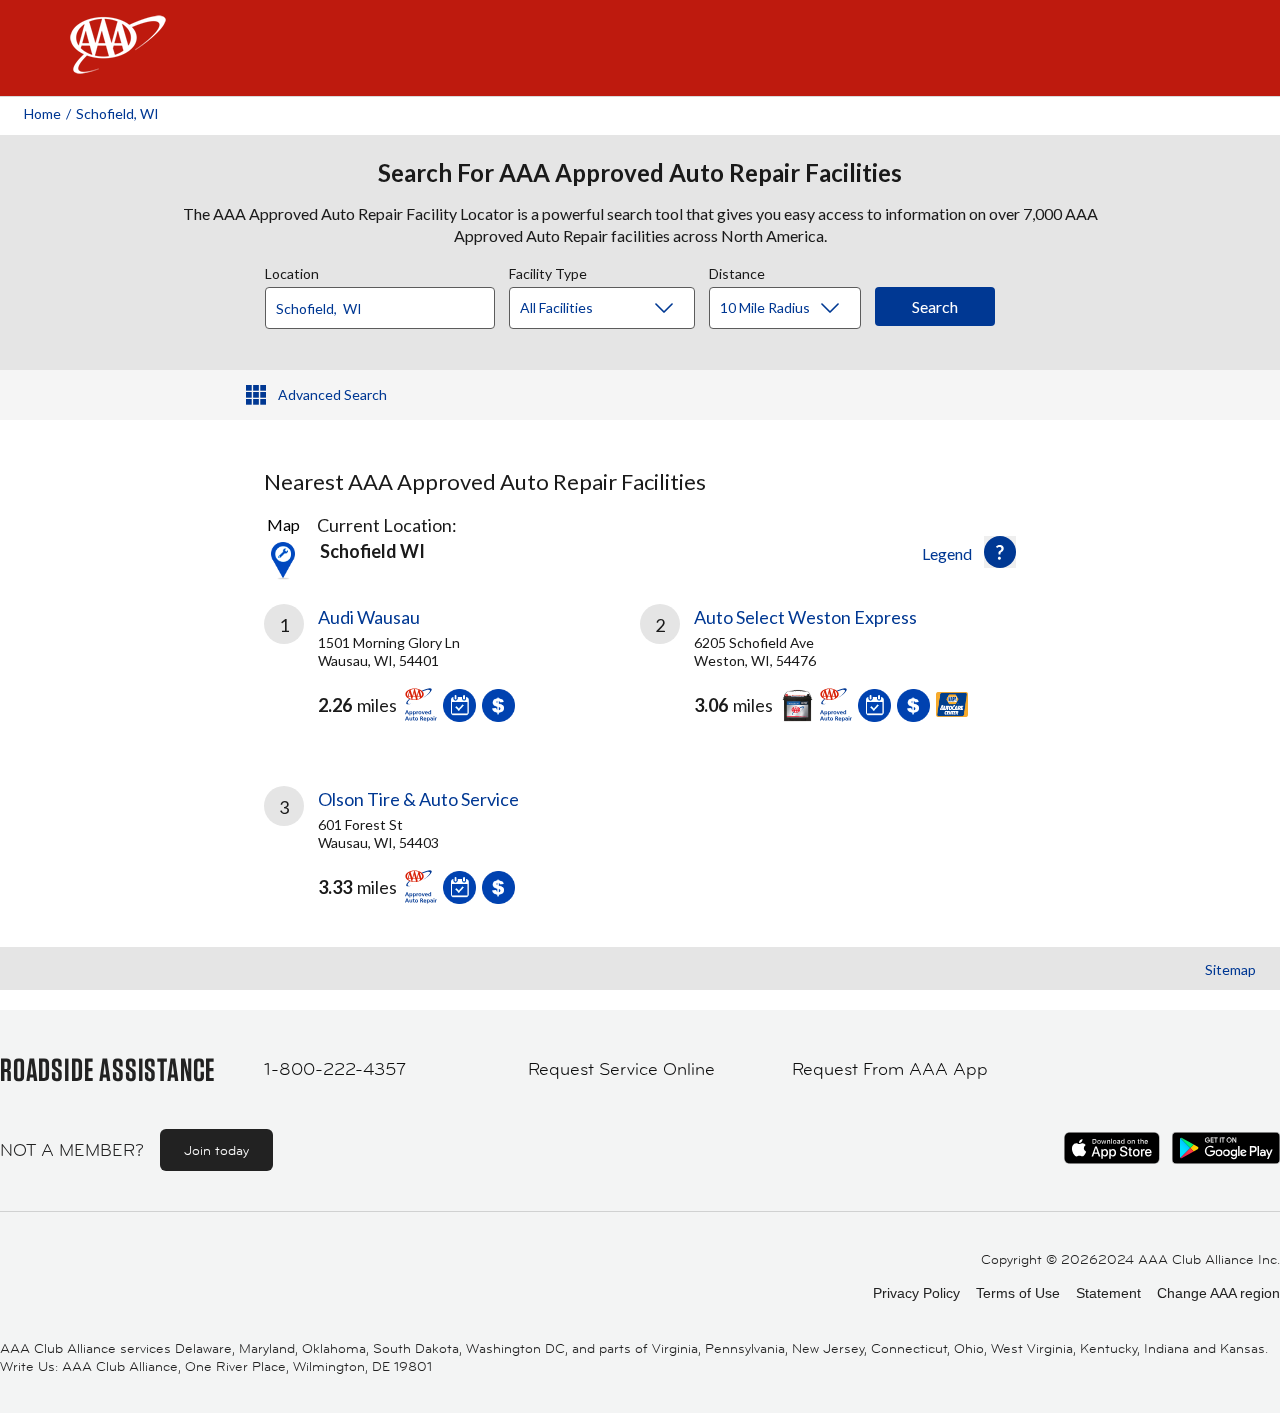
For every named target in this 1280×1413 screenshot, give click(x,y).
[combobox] (387, 303)
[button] (1000, 552)
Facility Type (548, 271)
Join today (216, 1150)
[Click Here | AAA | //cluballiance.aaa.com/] (118, 61)
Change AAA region (1218, 1293)
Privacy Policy (916, 1293)
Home (42, 113)
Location (292, 271)
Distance (737, 271)
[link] (452, 671)
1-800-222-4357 (335, 1069)
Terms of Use (1018, 1293)
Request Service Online (621, 1069)
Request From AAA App (890, 1069)
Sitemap (1230, 969)
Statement (1108, 1293)
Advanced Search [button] (332, 394)
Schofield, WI (117, 113)
